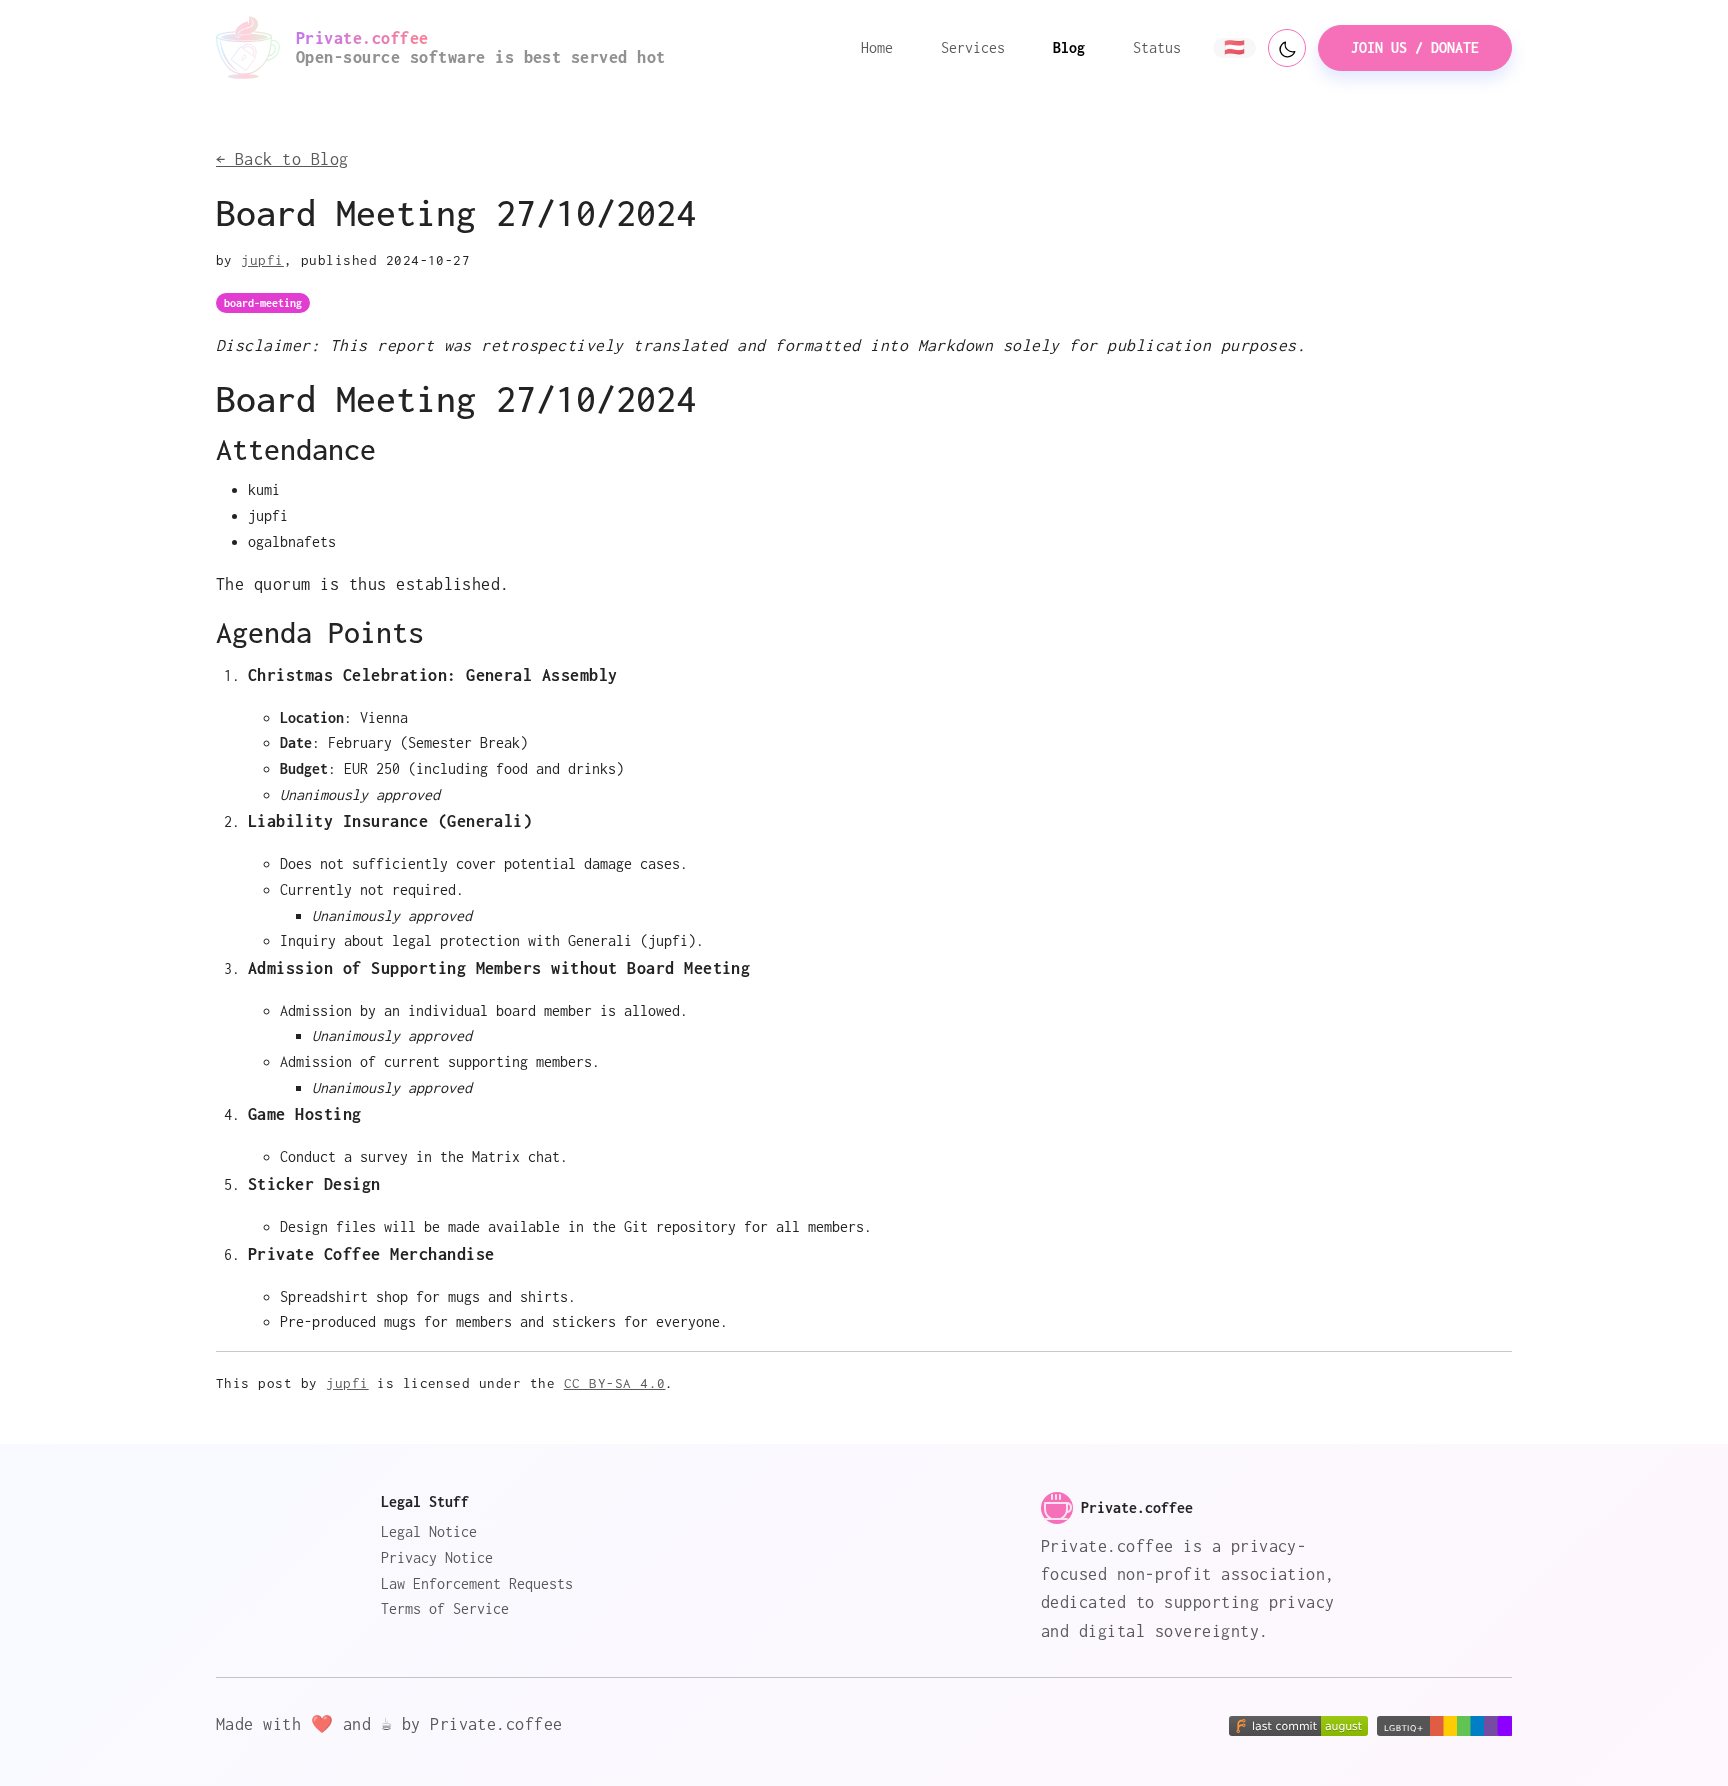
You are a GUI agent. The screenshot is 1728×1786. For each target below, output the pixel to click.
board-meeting (263, 303)
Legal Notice (429, 1531)
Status (1157, 47)
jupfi (262, 260)
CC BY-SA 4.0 (615, 1383)
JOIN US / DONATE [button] (1415, 47)
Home (877, 47)
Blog (1069, 47)
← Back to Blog (282, 159)
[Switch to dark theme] (1287, 48)
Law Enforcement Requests (477, 1583)
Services (973, 47)
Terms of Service (445, 1608)
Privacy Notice (437, 1557)
